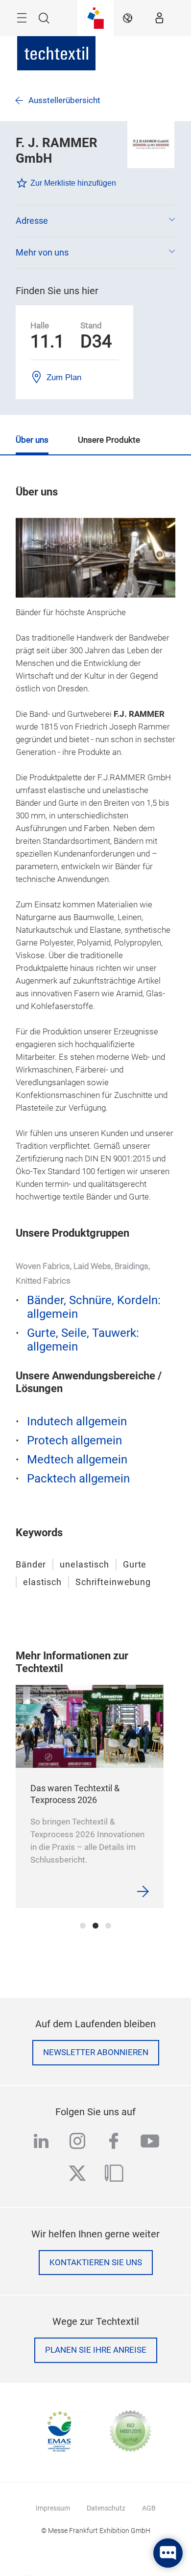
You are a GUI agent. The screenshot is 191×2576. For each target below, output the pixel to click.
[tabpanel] (90, 1796)
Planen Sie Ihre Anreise (96, 2350)
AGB (149, 2508)
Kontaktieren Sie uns (96, 2263)
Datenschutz (106, 2508)
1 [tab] (83, 1926)
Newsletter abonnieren (96, 2052)
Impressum (53, 2508)
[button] (95, 221)
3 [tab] (108, 1926)
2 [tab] (95, 1926)
